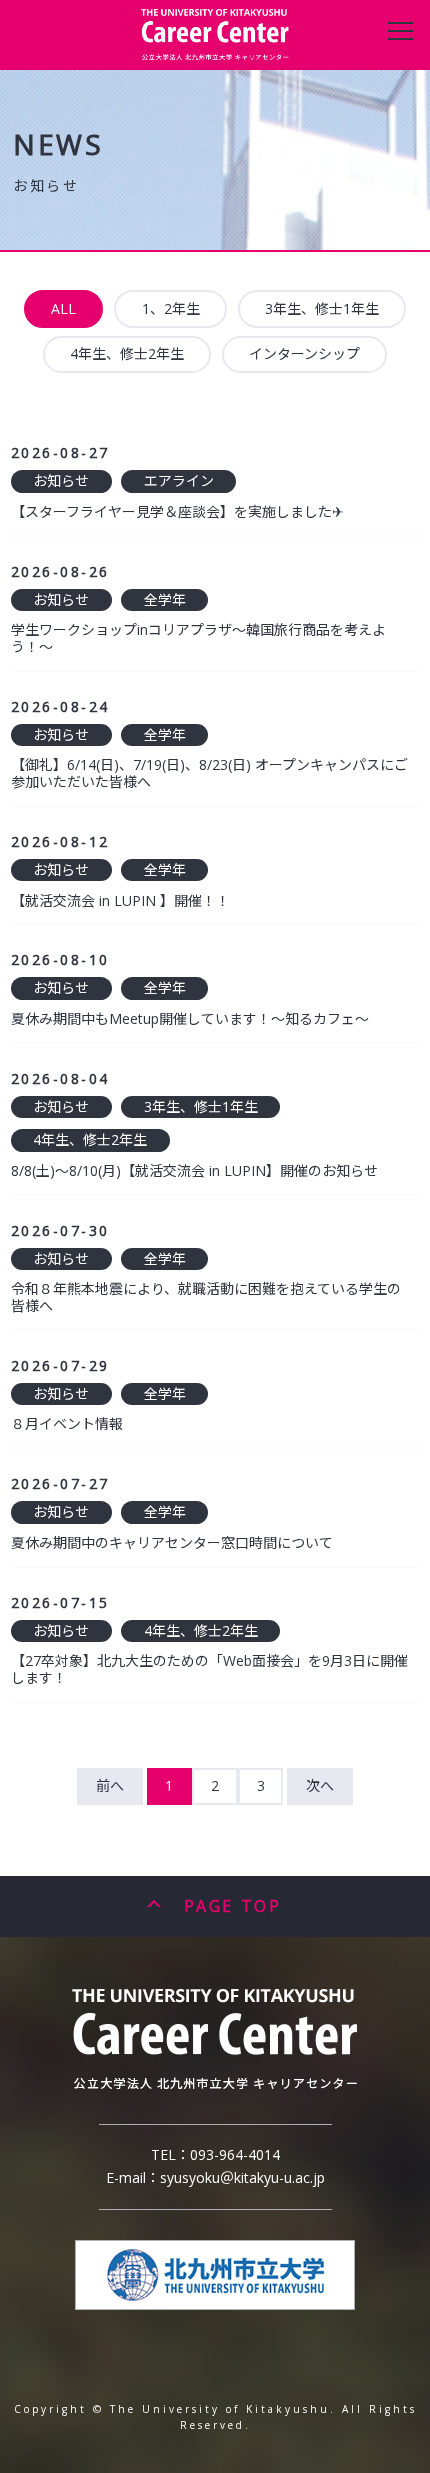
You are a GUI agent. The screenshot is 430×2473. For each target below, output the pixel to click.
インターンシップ (304, 353)
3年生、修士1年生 (322, 308)
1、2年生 (171, 308)
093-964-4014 (235, 2154)
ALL (63, 308)
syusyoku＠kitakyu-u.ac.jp (242, 2177)
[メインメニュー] (400, 30)
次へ (320, 1785)
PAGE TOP (232, 1906)
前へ (110, 1785)
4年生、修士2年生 (127, 353)
